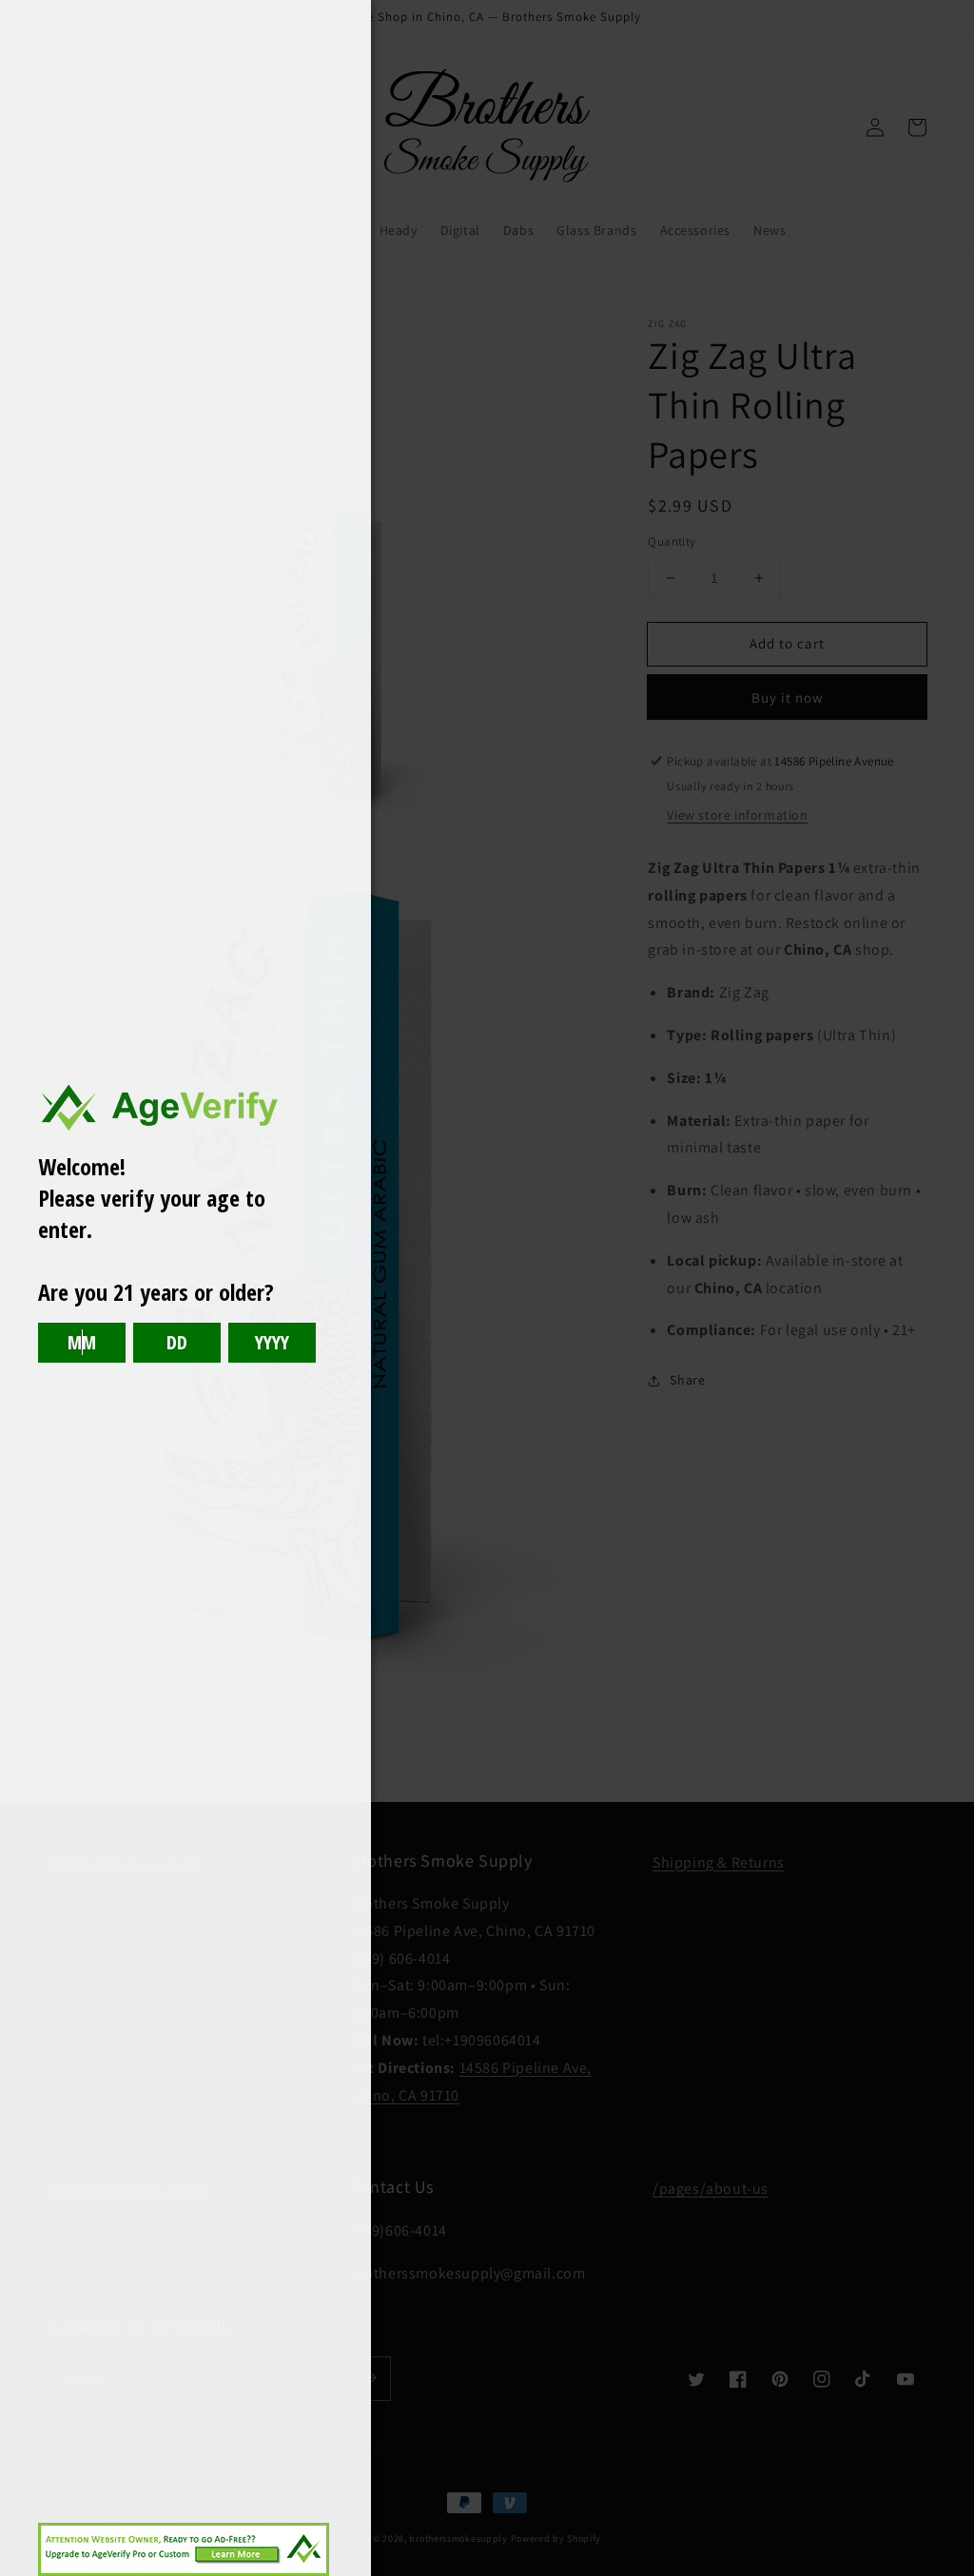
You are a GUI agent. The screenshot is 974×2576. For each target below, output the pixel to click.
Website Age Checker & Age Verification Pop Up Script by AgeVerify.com (950, 2571)
